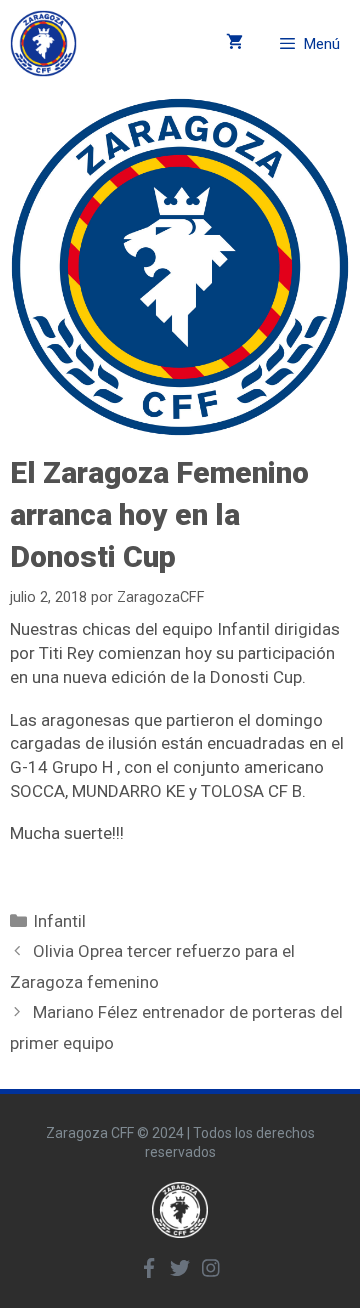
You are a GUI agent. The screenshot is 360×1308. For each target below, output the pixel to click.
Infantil (59, 921)
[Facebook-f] (149, 1268)
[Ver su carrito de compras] (234, 43)
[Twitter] (180, 1268)
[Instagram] (211, 1268)
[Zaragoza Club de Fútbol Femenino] (43, 43)
